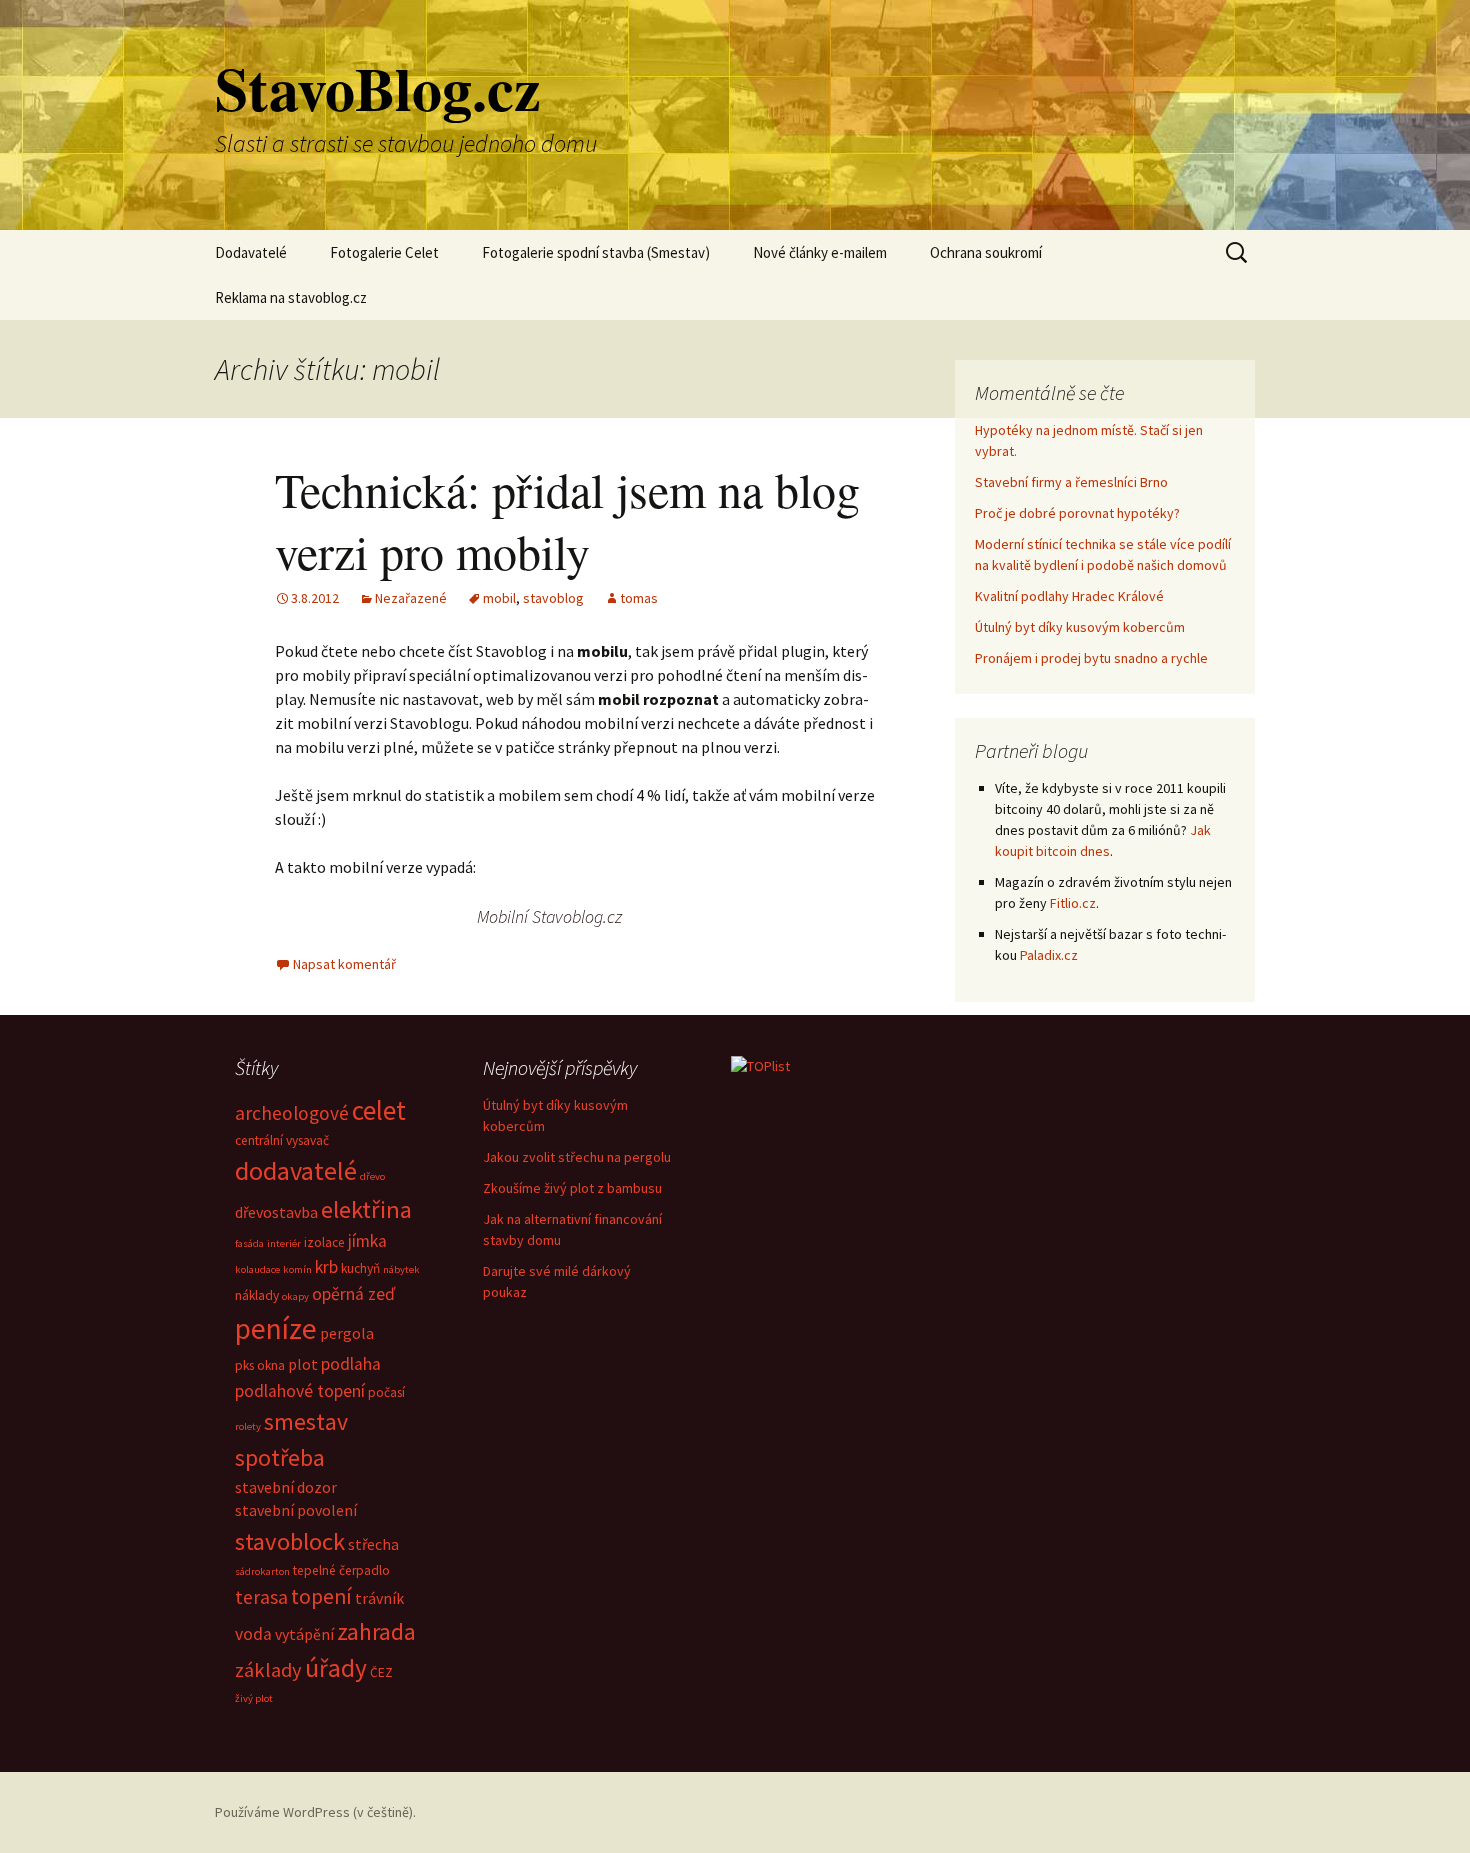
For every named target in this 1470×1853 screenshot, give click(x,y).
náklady (257, 1295)
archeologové (292, 1113)
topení (321, 1596)
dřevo (372, 1176)
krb (326, 1267)
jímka (367, 1241)
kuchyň (360, 1268)
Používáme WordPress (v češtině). (315, 1812)
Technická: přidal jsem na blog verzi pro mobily (567, 520)
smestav (306, 1421)
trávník (379, 1598)
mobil (499, 598)
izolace (324, 1242)
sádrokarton (262, 1571)
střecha (373, 1544)
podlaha (351, 1364)
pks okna (260, 1365)
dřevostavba (276, 1212)
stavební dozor (286, 1487)
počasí (386, 1392)
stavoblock (290, 1541)
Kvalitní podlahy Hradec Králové (1069, 596)
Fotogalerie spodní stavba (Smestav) (596, 252)
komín (297, 1269)
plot (303, 1364)
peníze (276, 1328)
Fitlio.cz (1073, 903)
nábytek (401, 1269)
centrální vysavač (282, 1140)
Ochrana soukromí (986, 252)
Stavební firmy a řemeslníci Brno (1071, 482)
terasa (261, 1597)
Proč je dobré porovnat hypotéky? (1077, 513)
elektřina (366, 1209)
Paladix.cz (1049, 955)
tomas (639, 598)
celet (379, 1110)
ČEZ (381, 1672)
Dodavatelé (251, 252)
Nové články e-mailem (820, 252)
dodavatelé (296, 1170)
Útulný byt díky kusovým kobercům (1080, 627)
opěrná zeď (353, 1294)
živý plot (254, 1698)
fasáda (249, 1243)
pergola (347, 1333)
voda (253, 1634)
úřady (336, 1668)
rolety (248, 1426)
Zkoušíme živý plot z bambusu (572, 1188)
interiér (284, 1243)
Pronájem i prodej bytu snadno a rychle (1091, 658)
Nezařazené (411, 598)
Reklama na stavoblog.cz (291, 297)
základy (268, 1670)
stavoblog (553, 598)
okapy (295, 1296)
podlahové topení (300, 1391)
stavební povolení (296, 1510)
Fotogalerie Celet (384, 252)
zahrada (376, 1631)
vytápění (304, 1634)
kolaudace (257, 1269)
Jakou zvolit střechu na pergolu (577, 1157)
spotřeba (280, 1457)
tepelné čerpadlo (341, 1570)
